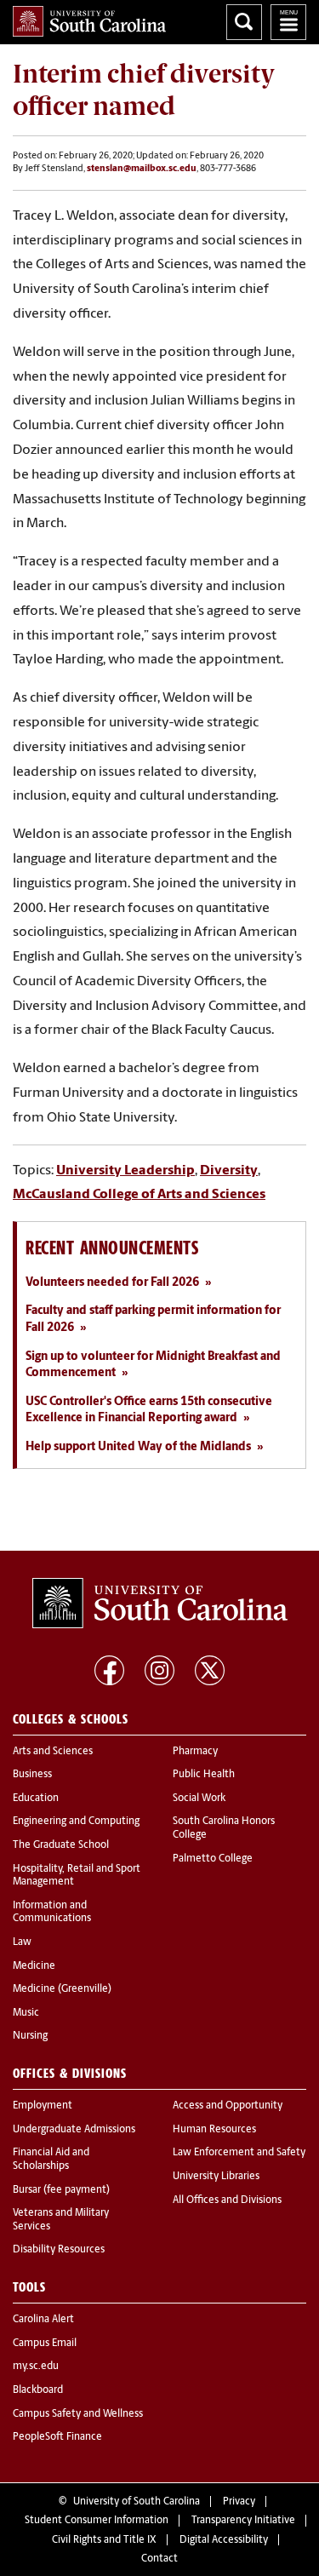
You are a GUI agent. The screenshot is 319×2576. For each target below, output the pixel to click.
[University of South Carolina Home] (89, 21)
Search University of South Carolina (244, 22)
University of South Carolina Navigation (288, 22)
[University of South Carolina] (160, 1604)
